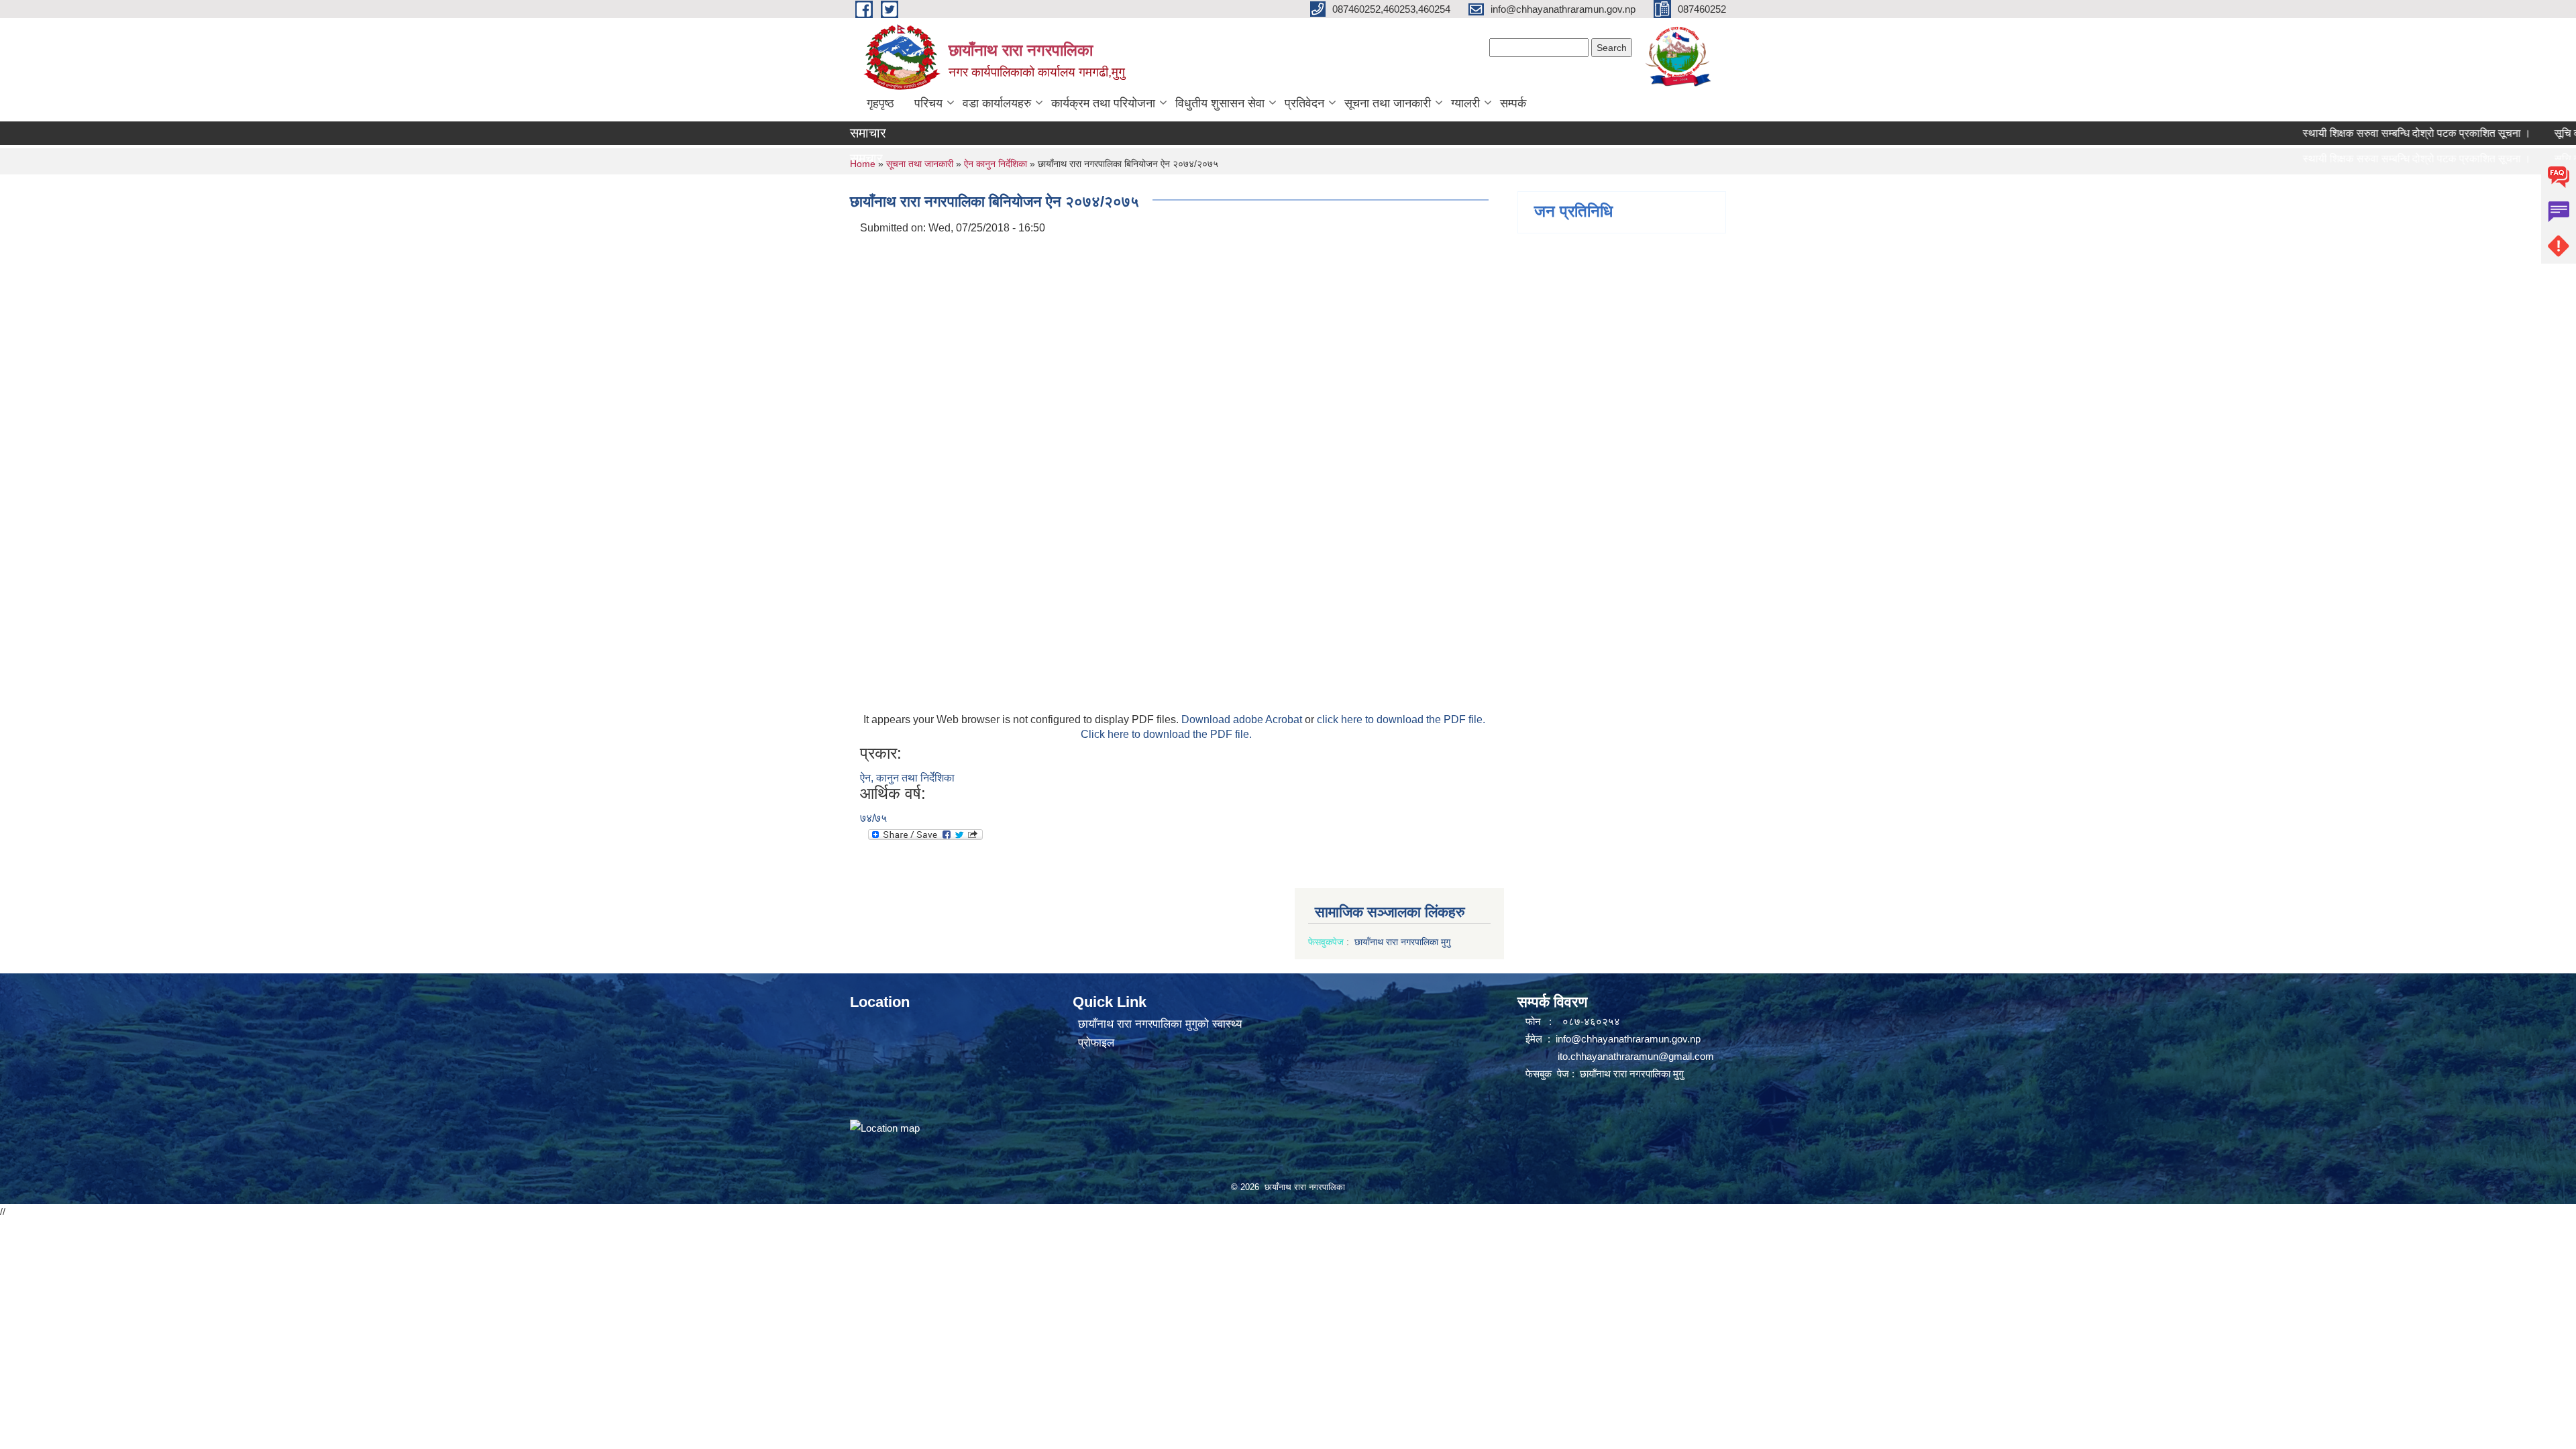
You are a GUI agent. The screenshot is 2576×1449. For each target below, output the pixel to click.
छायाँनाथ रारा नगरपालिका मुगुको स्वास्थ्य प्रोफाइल (1160, 1033)
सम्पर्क (1513, 103)
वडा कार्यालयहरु (997, 103)
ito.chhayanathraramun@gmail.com (1636, 1056)
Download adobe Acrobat (1243, 719)
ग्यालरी (1465, 103)
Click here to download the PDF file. (1166, 734)
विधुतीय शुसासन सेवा (1220, 103)
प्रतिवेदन (1304, 103)
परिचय (928, 103)
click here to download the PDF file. (1401, 719)
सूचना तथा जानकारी (1388, 103)
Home (863, 164)
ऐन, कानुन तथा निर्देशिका (907, 778)
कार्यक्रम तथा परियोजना (1103, 103)
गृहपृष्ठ (880, 103)
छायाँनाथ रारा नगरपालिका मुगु (1404, 942)
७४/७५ (873, 818)
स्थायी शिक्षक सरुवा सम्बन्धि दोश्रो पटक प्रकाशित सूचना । (2355, 133)
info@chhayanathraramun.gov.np (1628, 1039)
